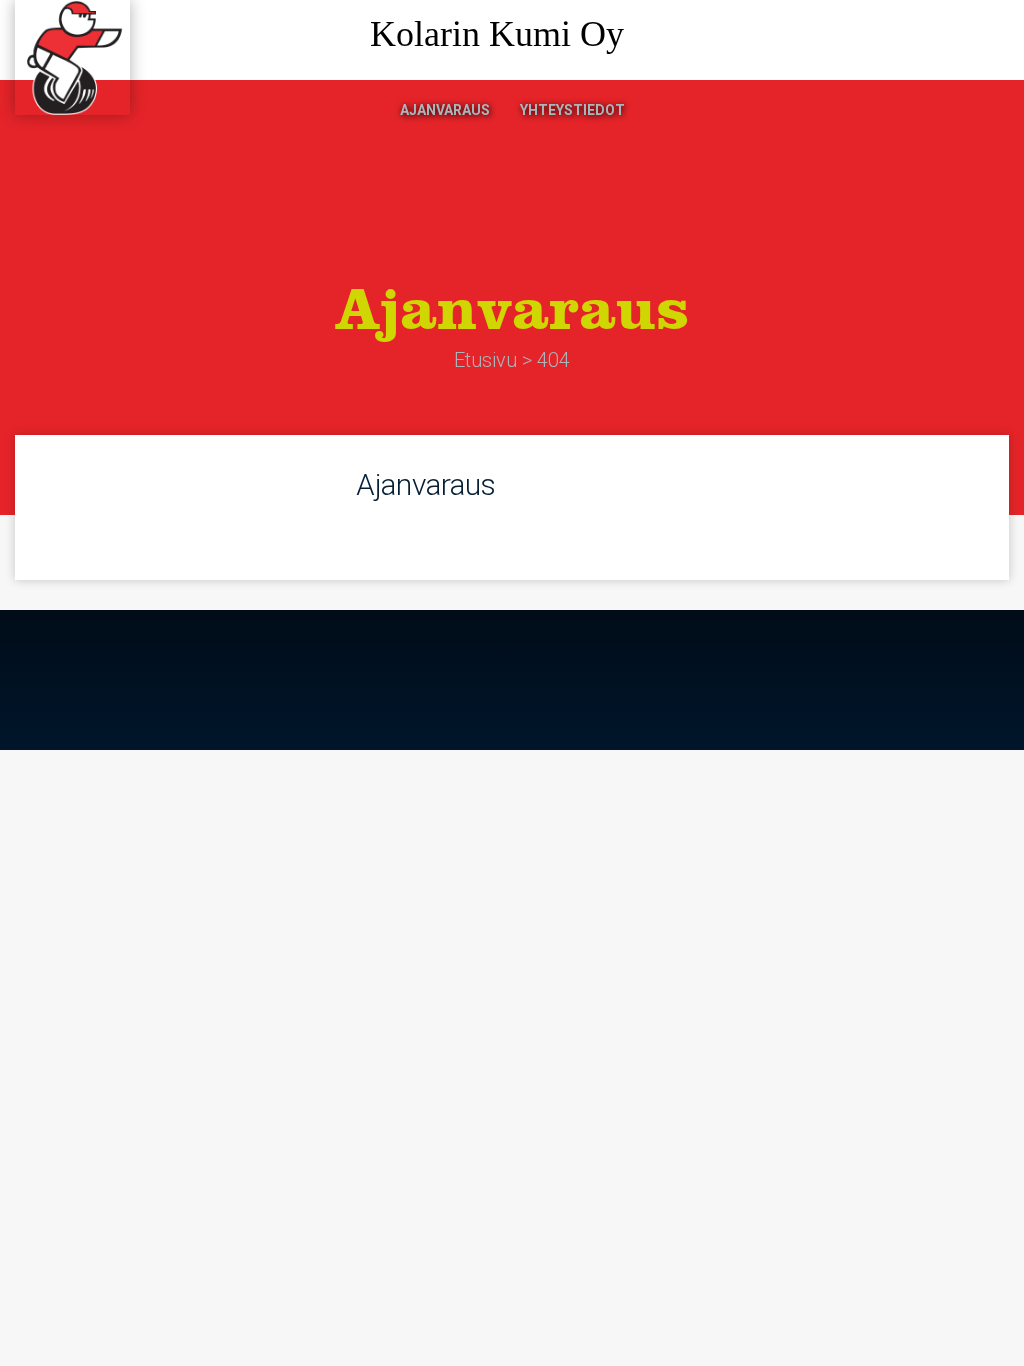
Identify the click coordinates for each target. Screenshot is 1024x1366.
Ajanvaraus (445, 110)
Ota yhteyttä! (924, 40)
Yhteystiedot (572, 110)
